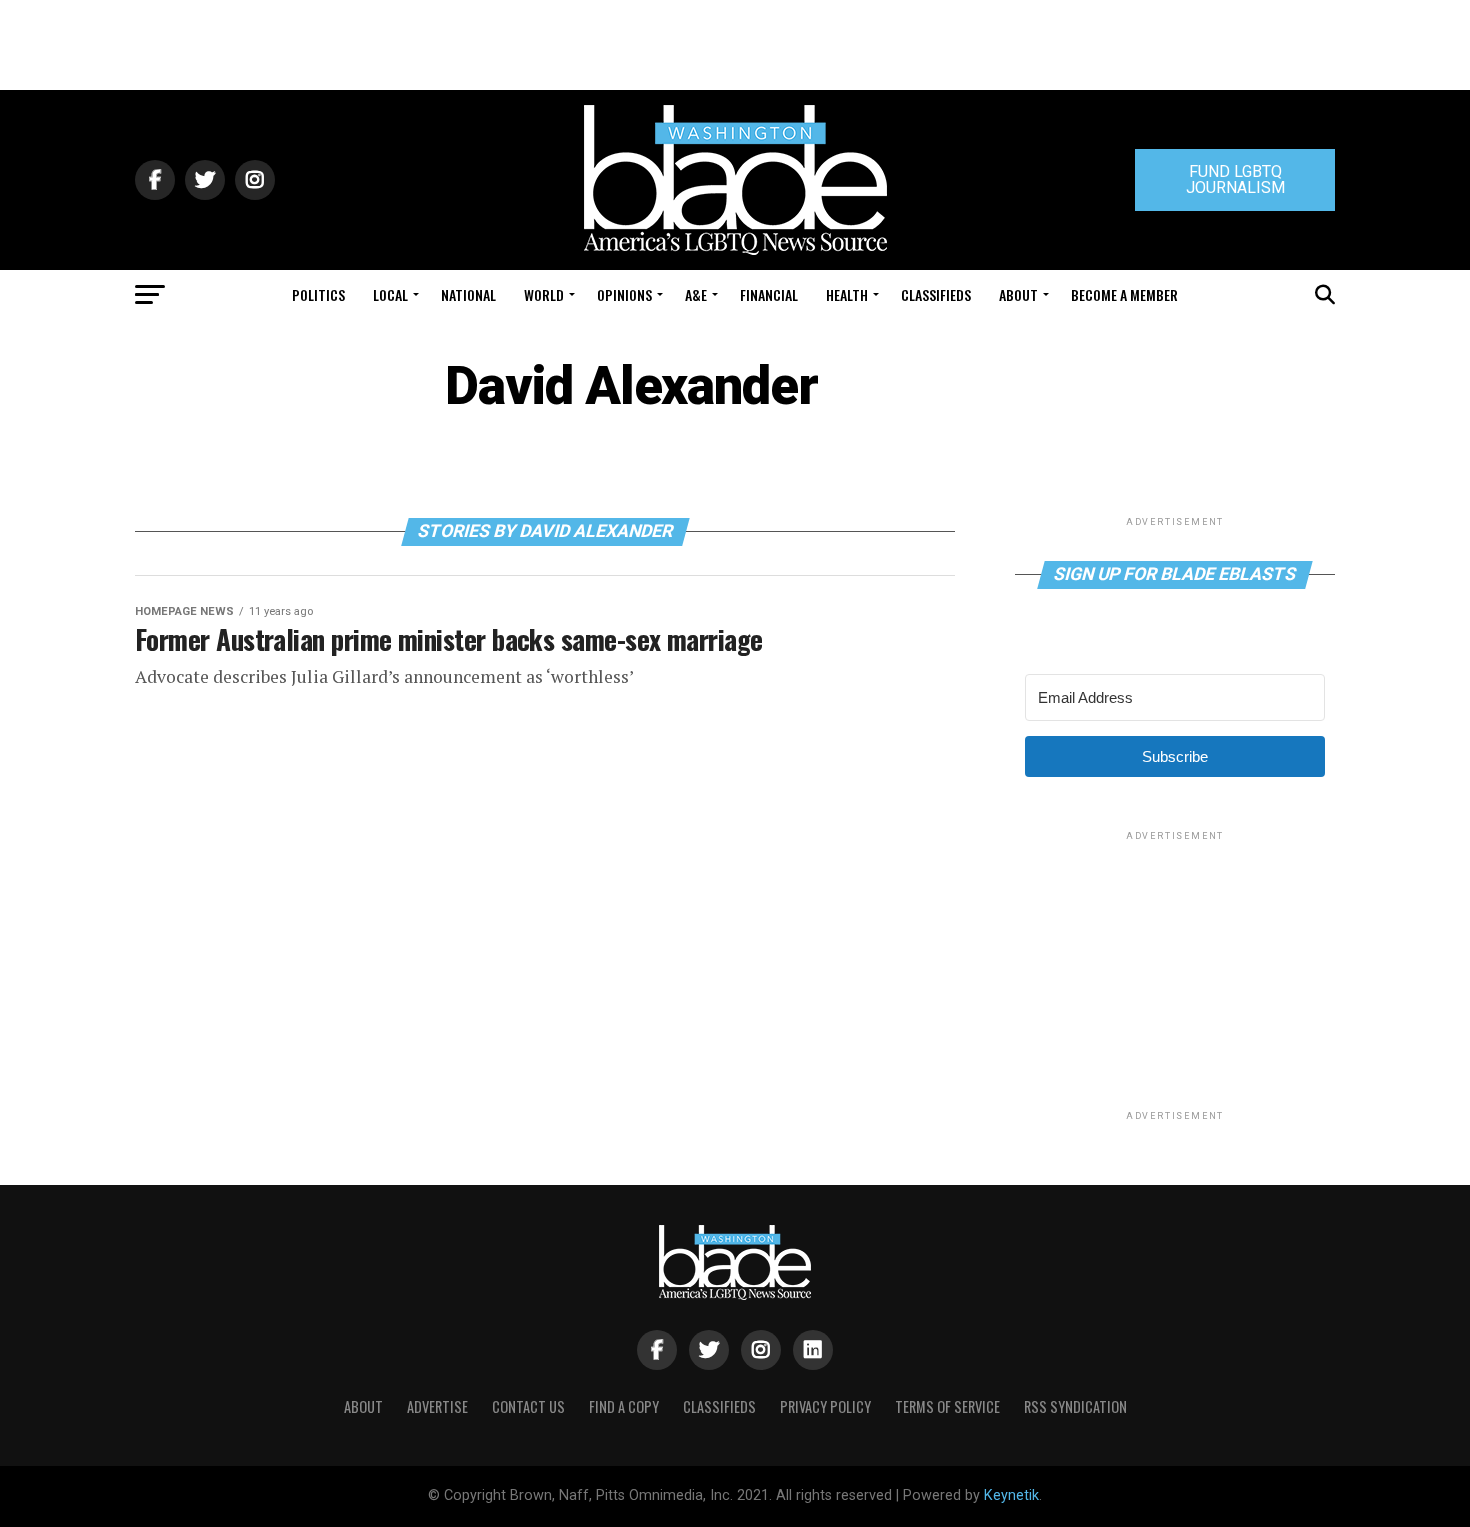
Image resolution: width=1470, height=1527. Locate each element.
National (468, 294)
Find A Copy (624, 1406)
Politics (318, 294)
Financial (769, 294)
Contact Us (528, 1406)
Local (390, 294)
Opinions (624, 294)
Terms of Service (947, 1406)
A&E (696, 294)
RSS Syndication (1075, 1406)
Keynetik (1011, 1495)
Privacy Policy (825, 1406)
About (1018, 294)
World (544, 294)
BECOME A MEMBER (1124, 294)
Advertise (437, 1406)
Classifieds (936, 294)
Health (847, 294)
